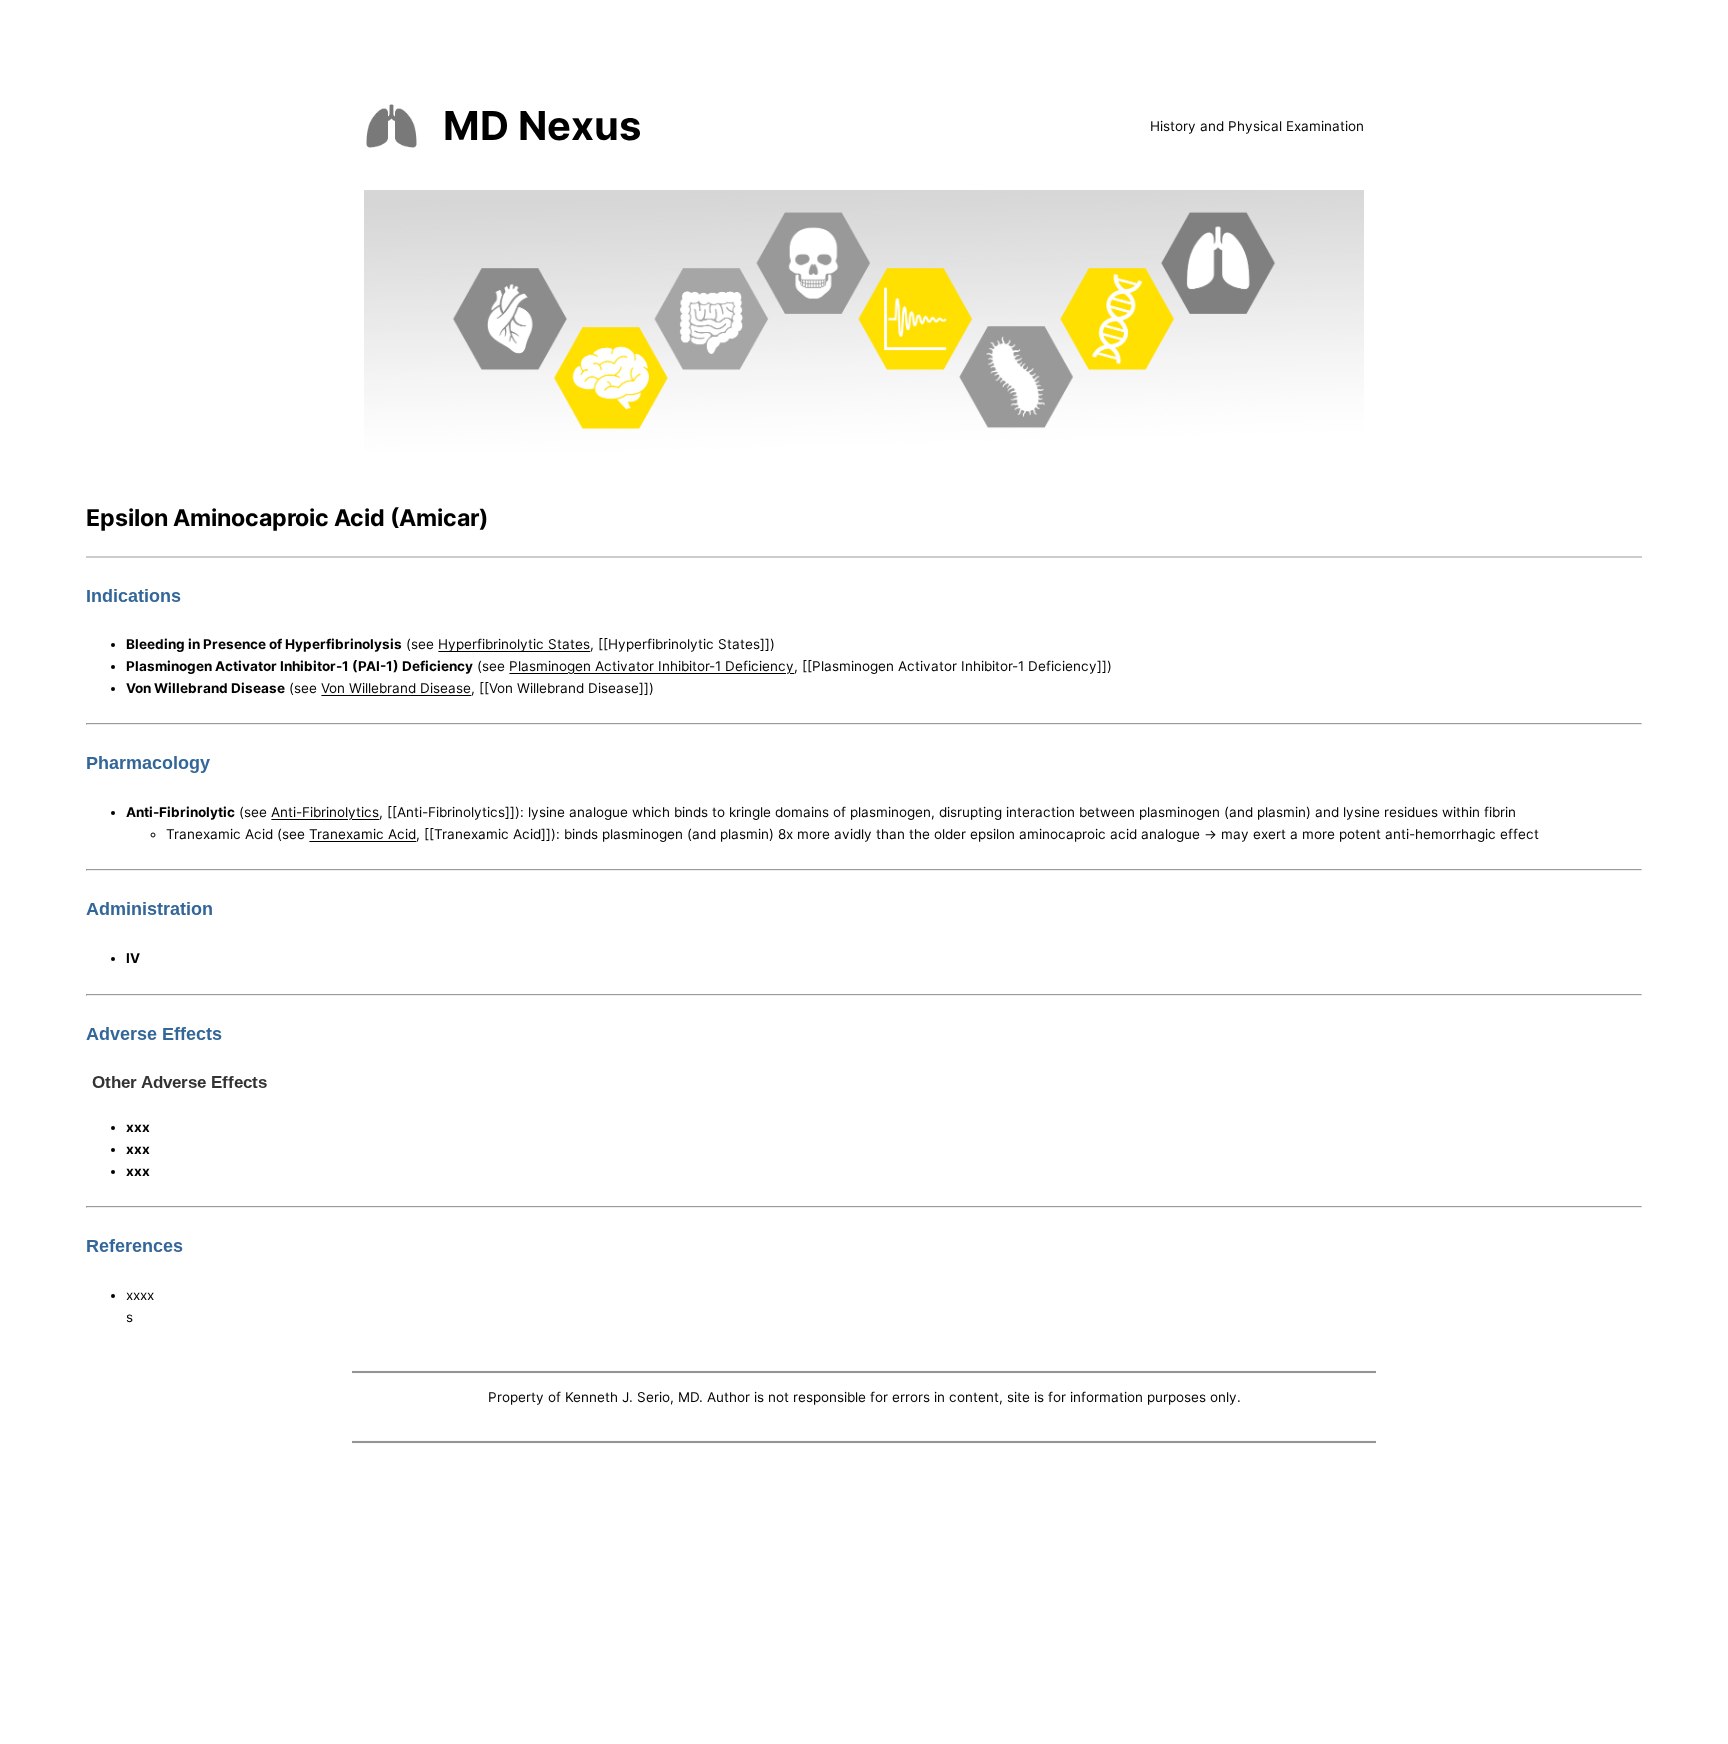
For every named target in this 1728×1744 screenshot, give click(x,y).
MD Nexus (542, 125)
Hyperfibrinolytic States (514, 644)
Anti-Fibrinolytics (325, 812)
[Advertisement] (864, 1598)
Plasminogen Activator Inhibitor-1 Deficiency (651, 666)
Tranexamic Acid (362, 834)
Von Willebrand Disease (396, 688)
